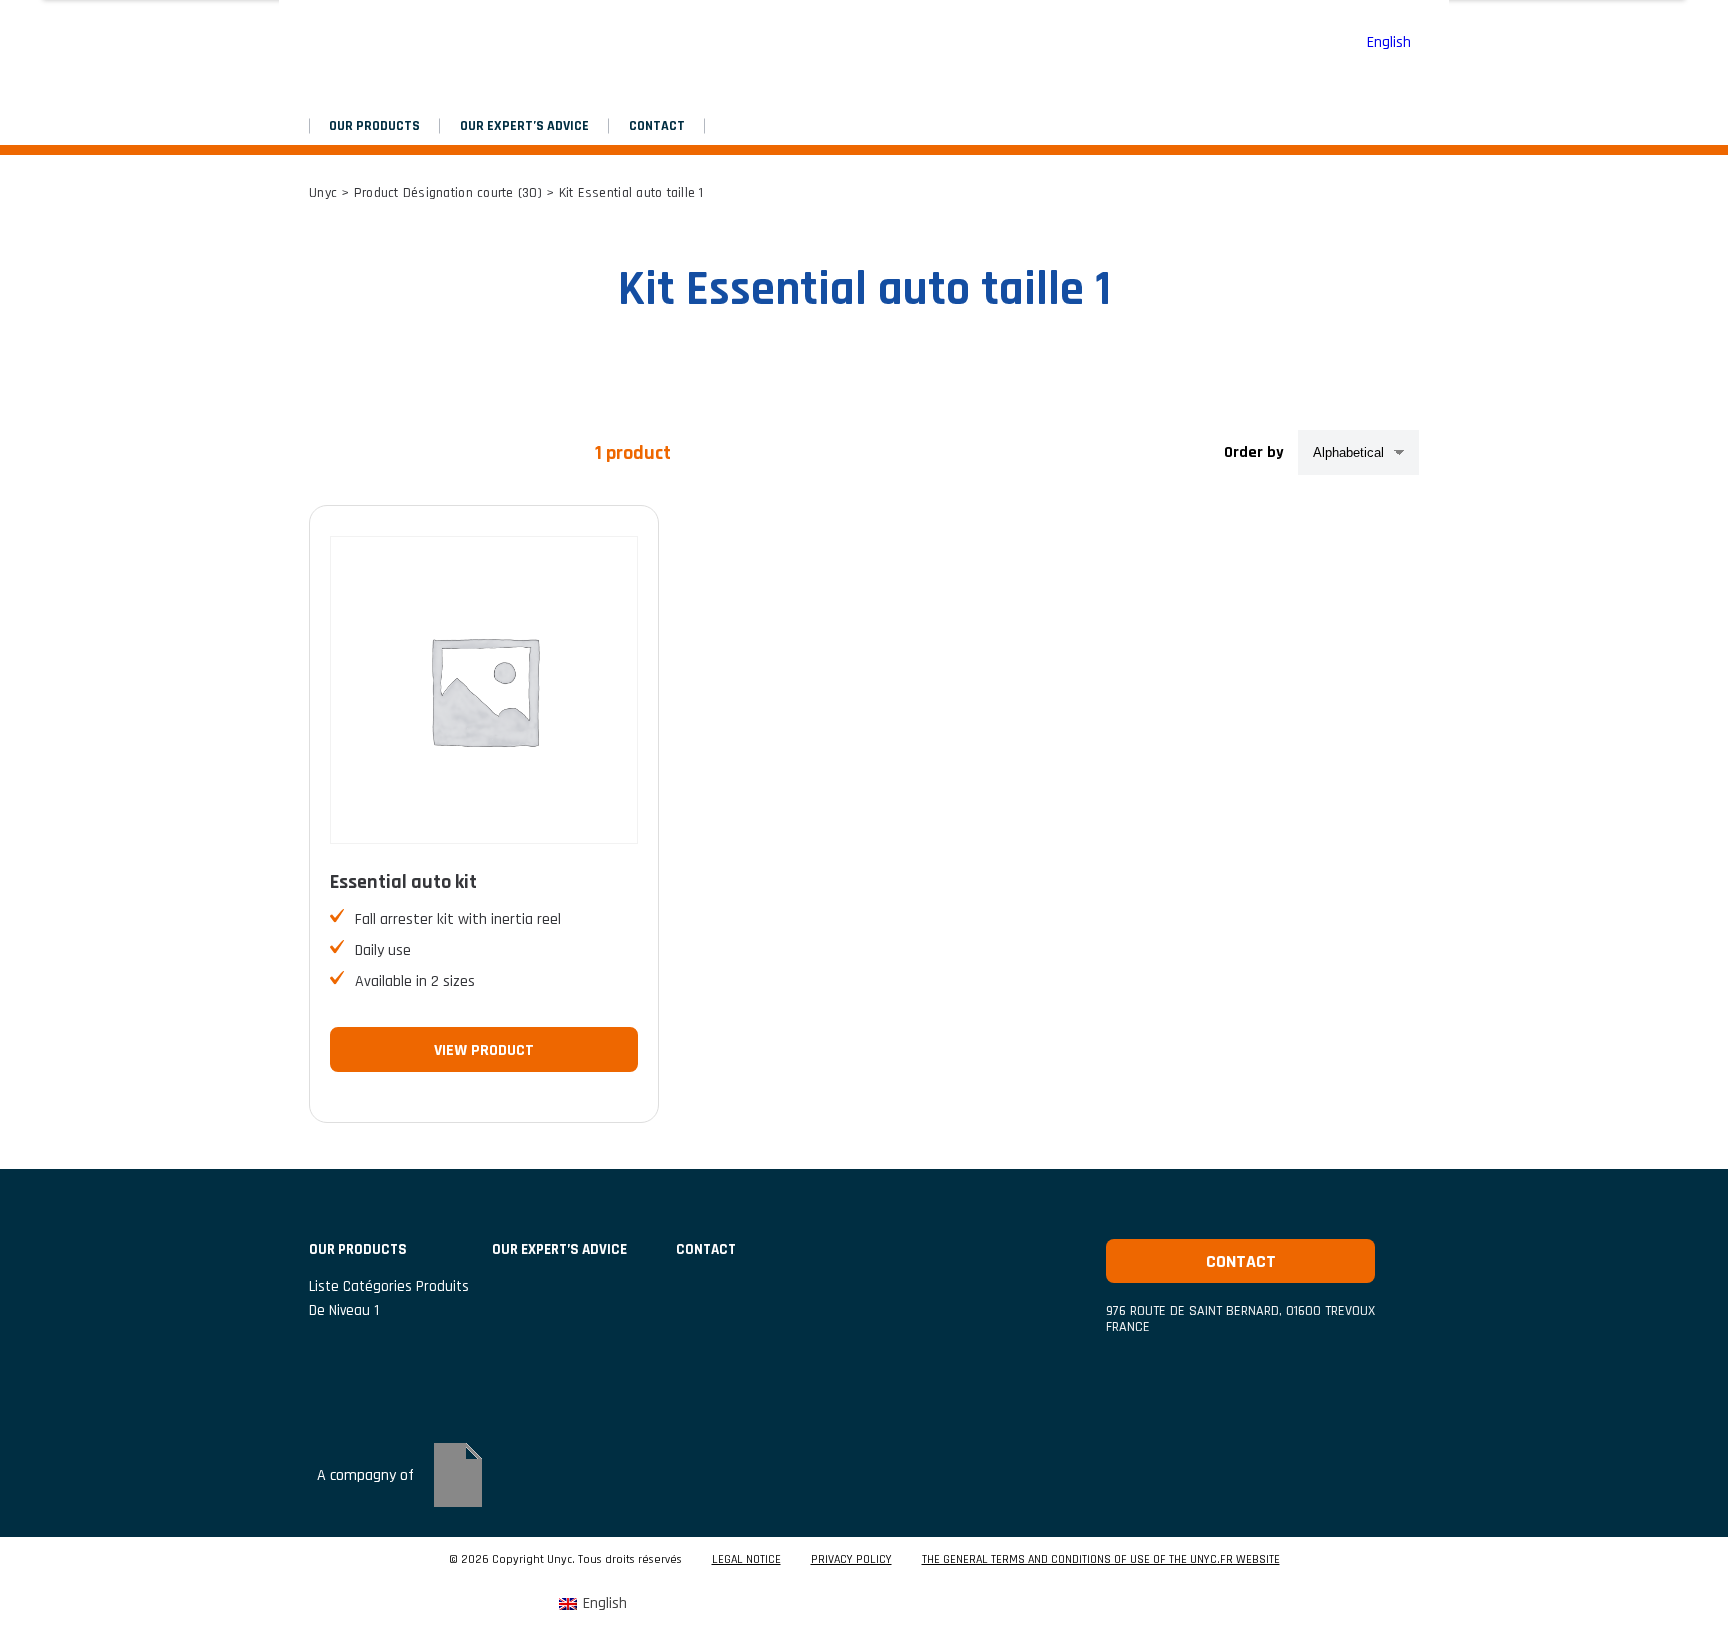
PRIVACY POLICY (851, 1560)
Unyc (323, 193)
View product (484, 1050)
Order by (1254, 452)
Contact (1241, 1261)
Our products (374, 126)
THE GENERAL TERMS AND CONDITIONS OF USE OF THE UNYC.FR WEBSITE (1101, 1560)
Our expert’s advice (524, 126)
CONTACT (657, 126)
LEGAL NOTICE (746, 1560)
